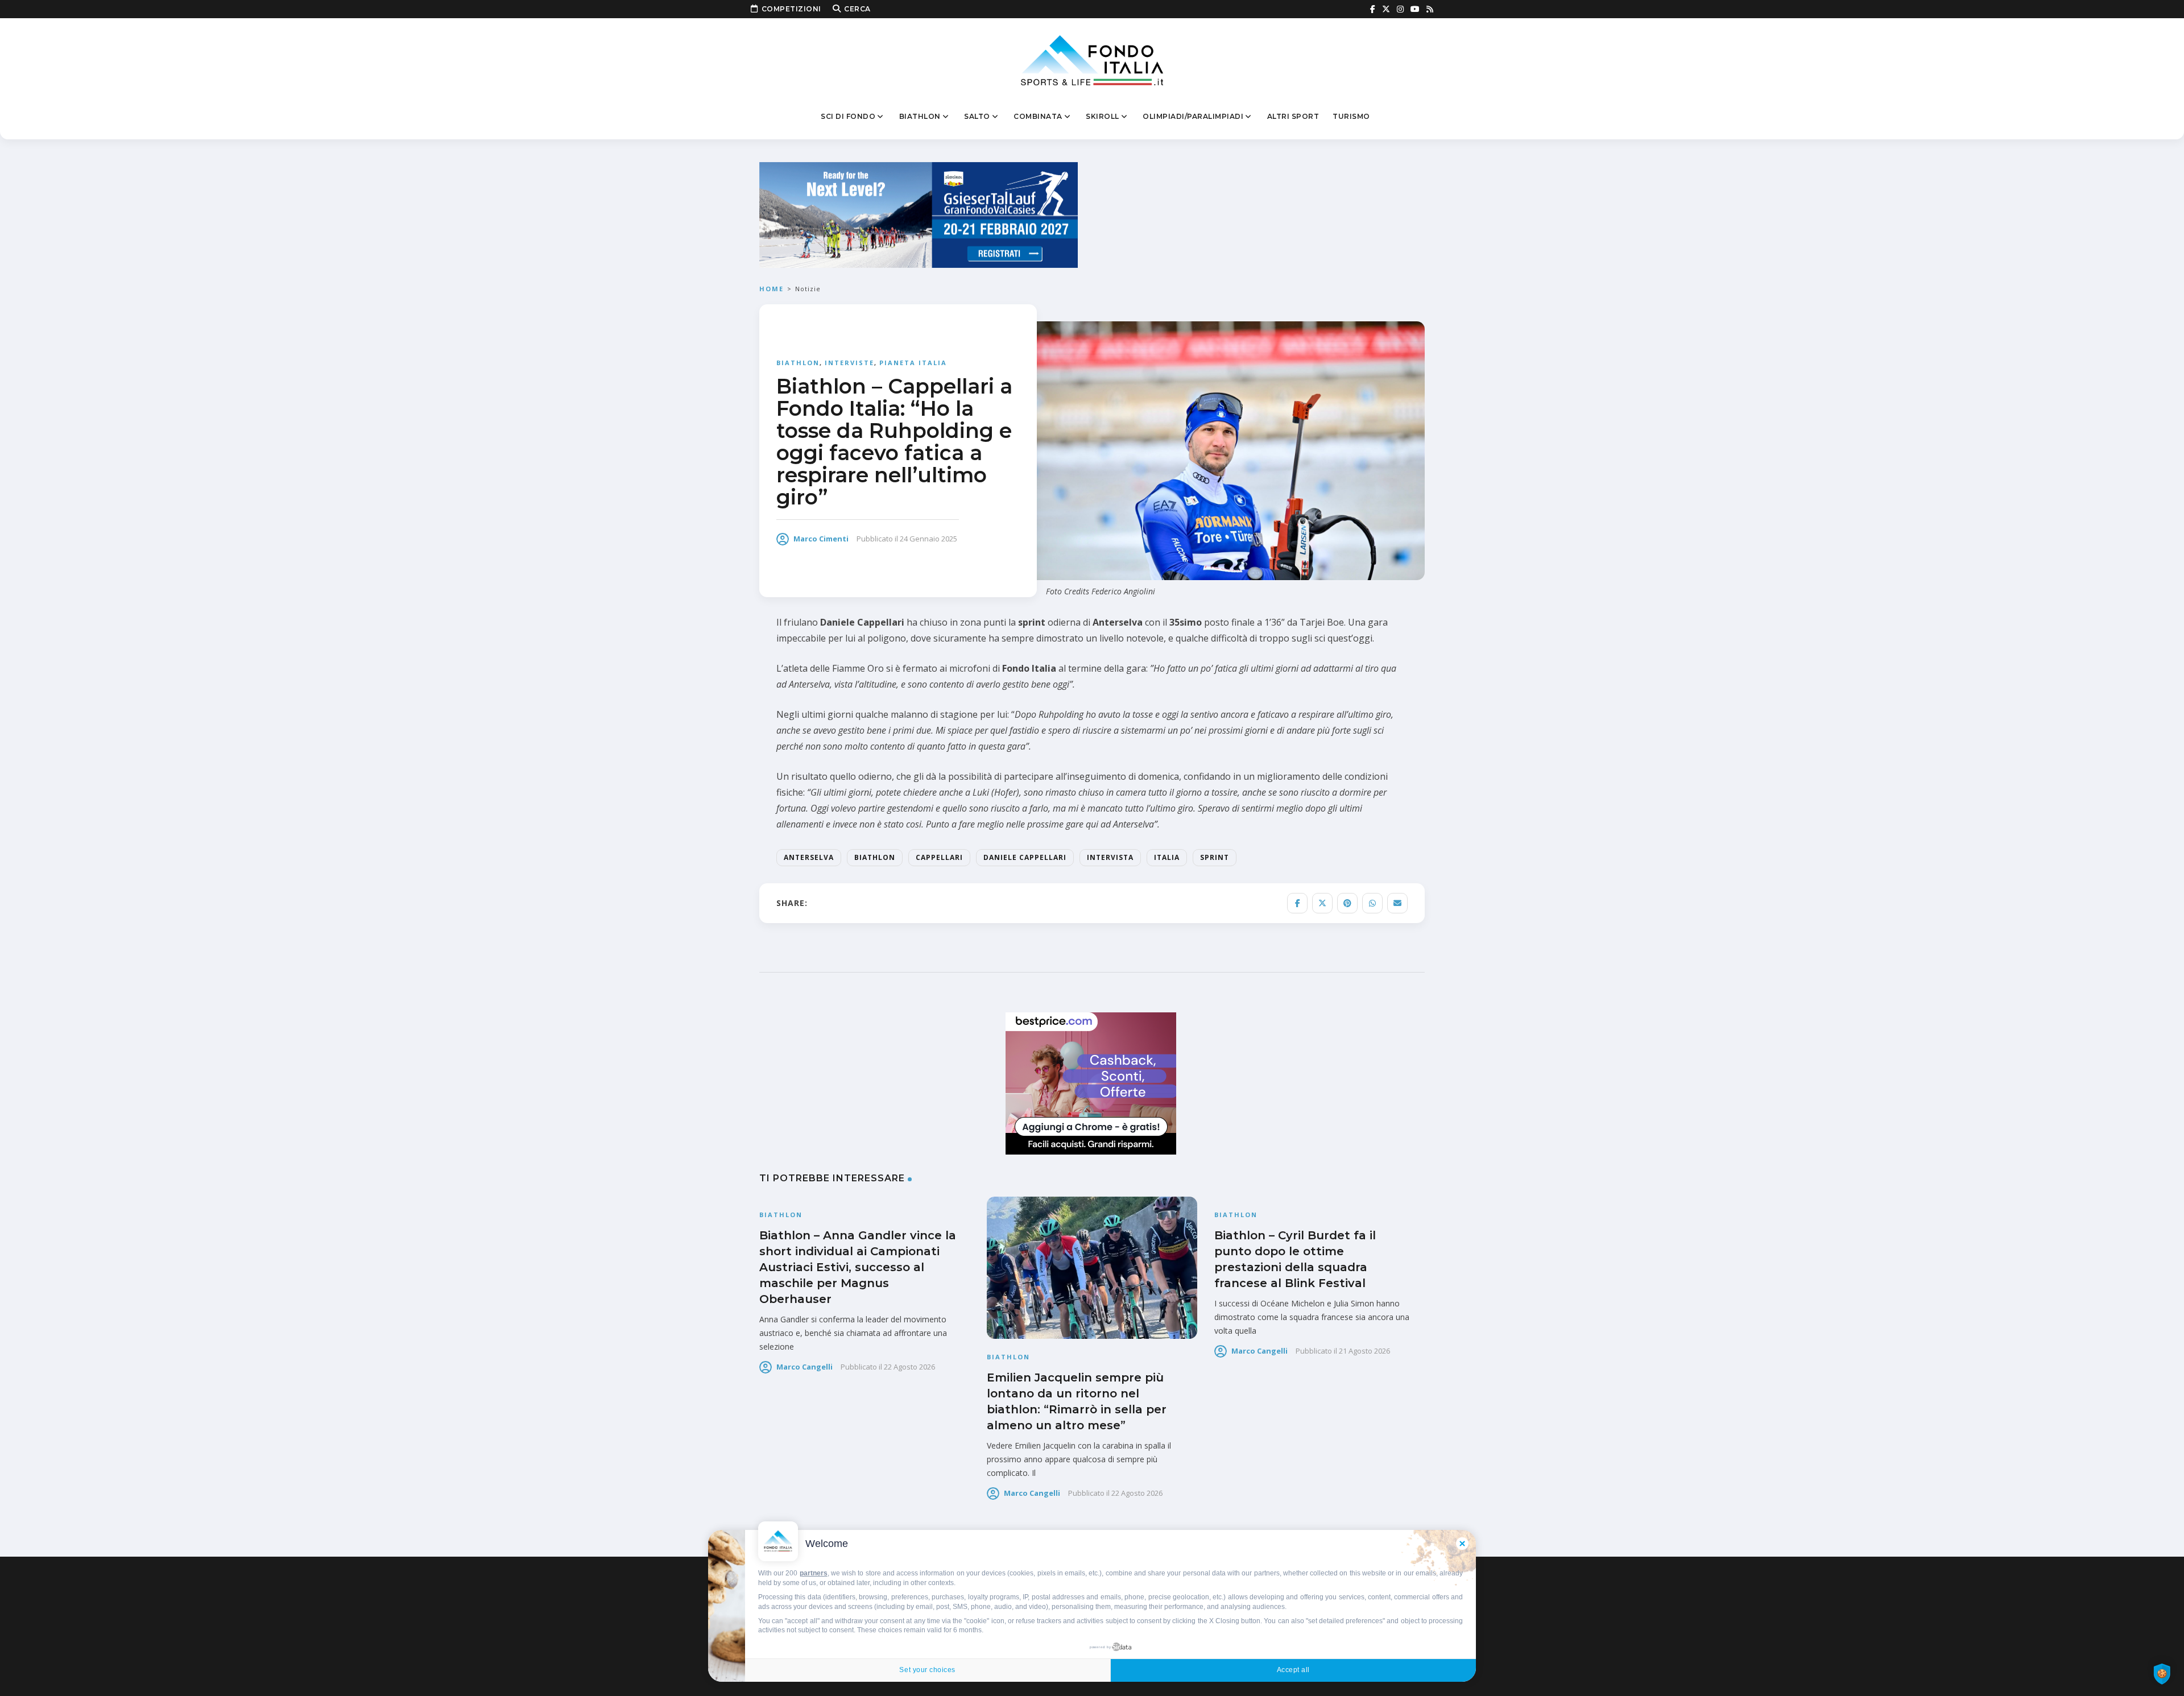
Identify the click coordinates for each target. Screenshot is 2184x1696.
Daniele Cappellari (1025, 857)
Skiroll (1103, 116)
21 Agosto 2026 (1364, 1351)
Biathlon (920, 116)
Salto (977, 116)
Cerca (857, 9)
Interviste (849, 363)
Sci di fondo (848, 116)
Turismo (1351, 116)
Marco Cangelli (804, 1367)
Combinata (1038, 116)
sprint (1215, 857)
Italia (1167, 857)
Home (772, 289)
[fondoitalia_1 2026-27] (919, 214)
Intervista (1110, 857)
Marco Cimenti (821, 539)
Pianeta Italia (913, 363)
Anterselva (809, 857)
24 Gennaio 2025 (928, 539)
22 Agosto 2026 (909, 1367)
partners (814, 1573)
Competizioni (791, 9)
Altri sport (1293, 116)
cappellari (939, 857)
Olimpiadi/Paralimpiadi (1193, 116)
